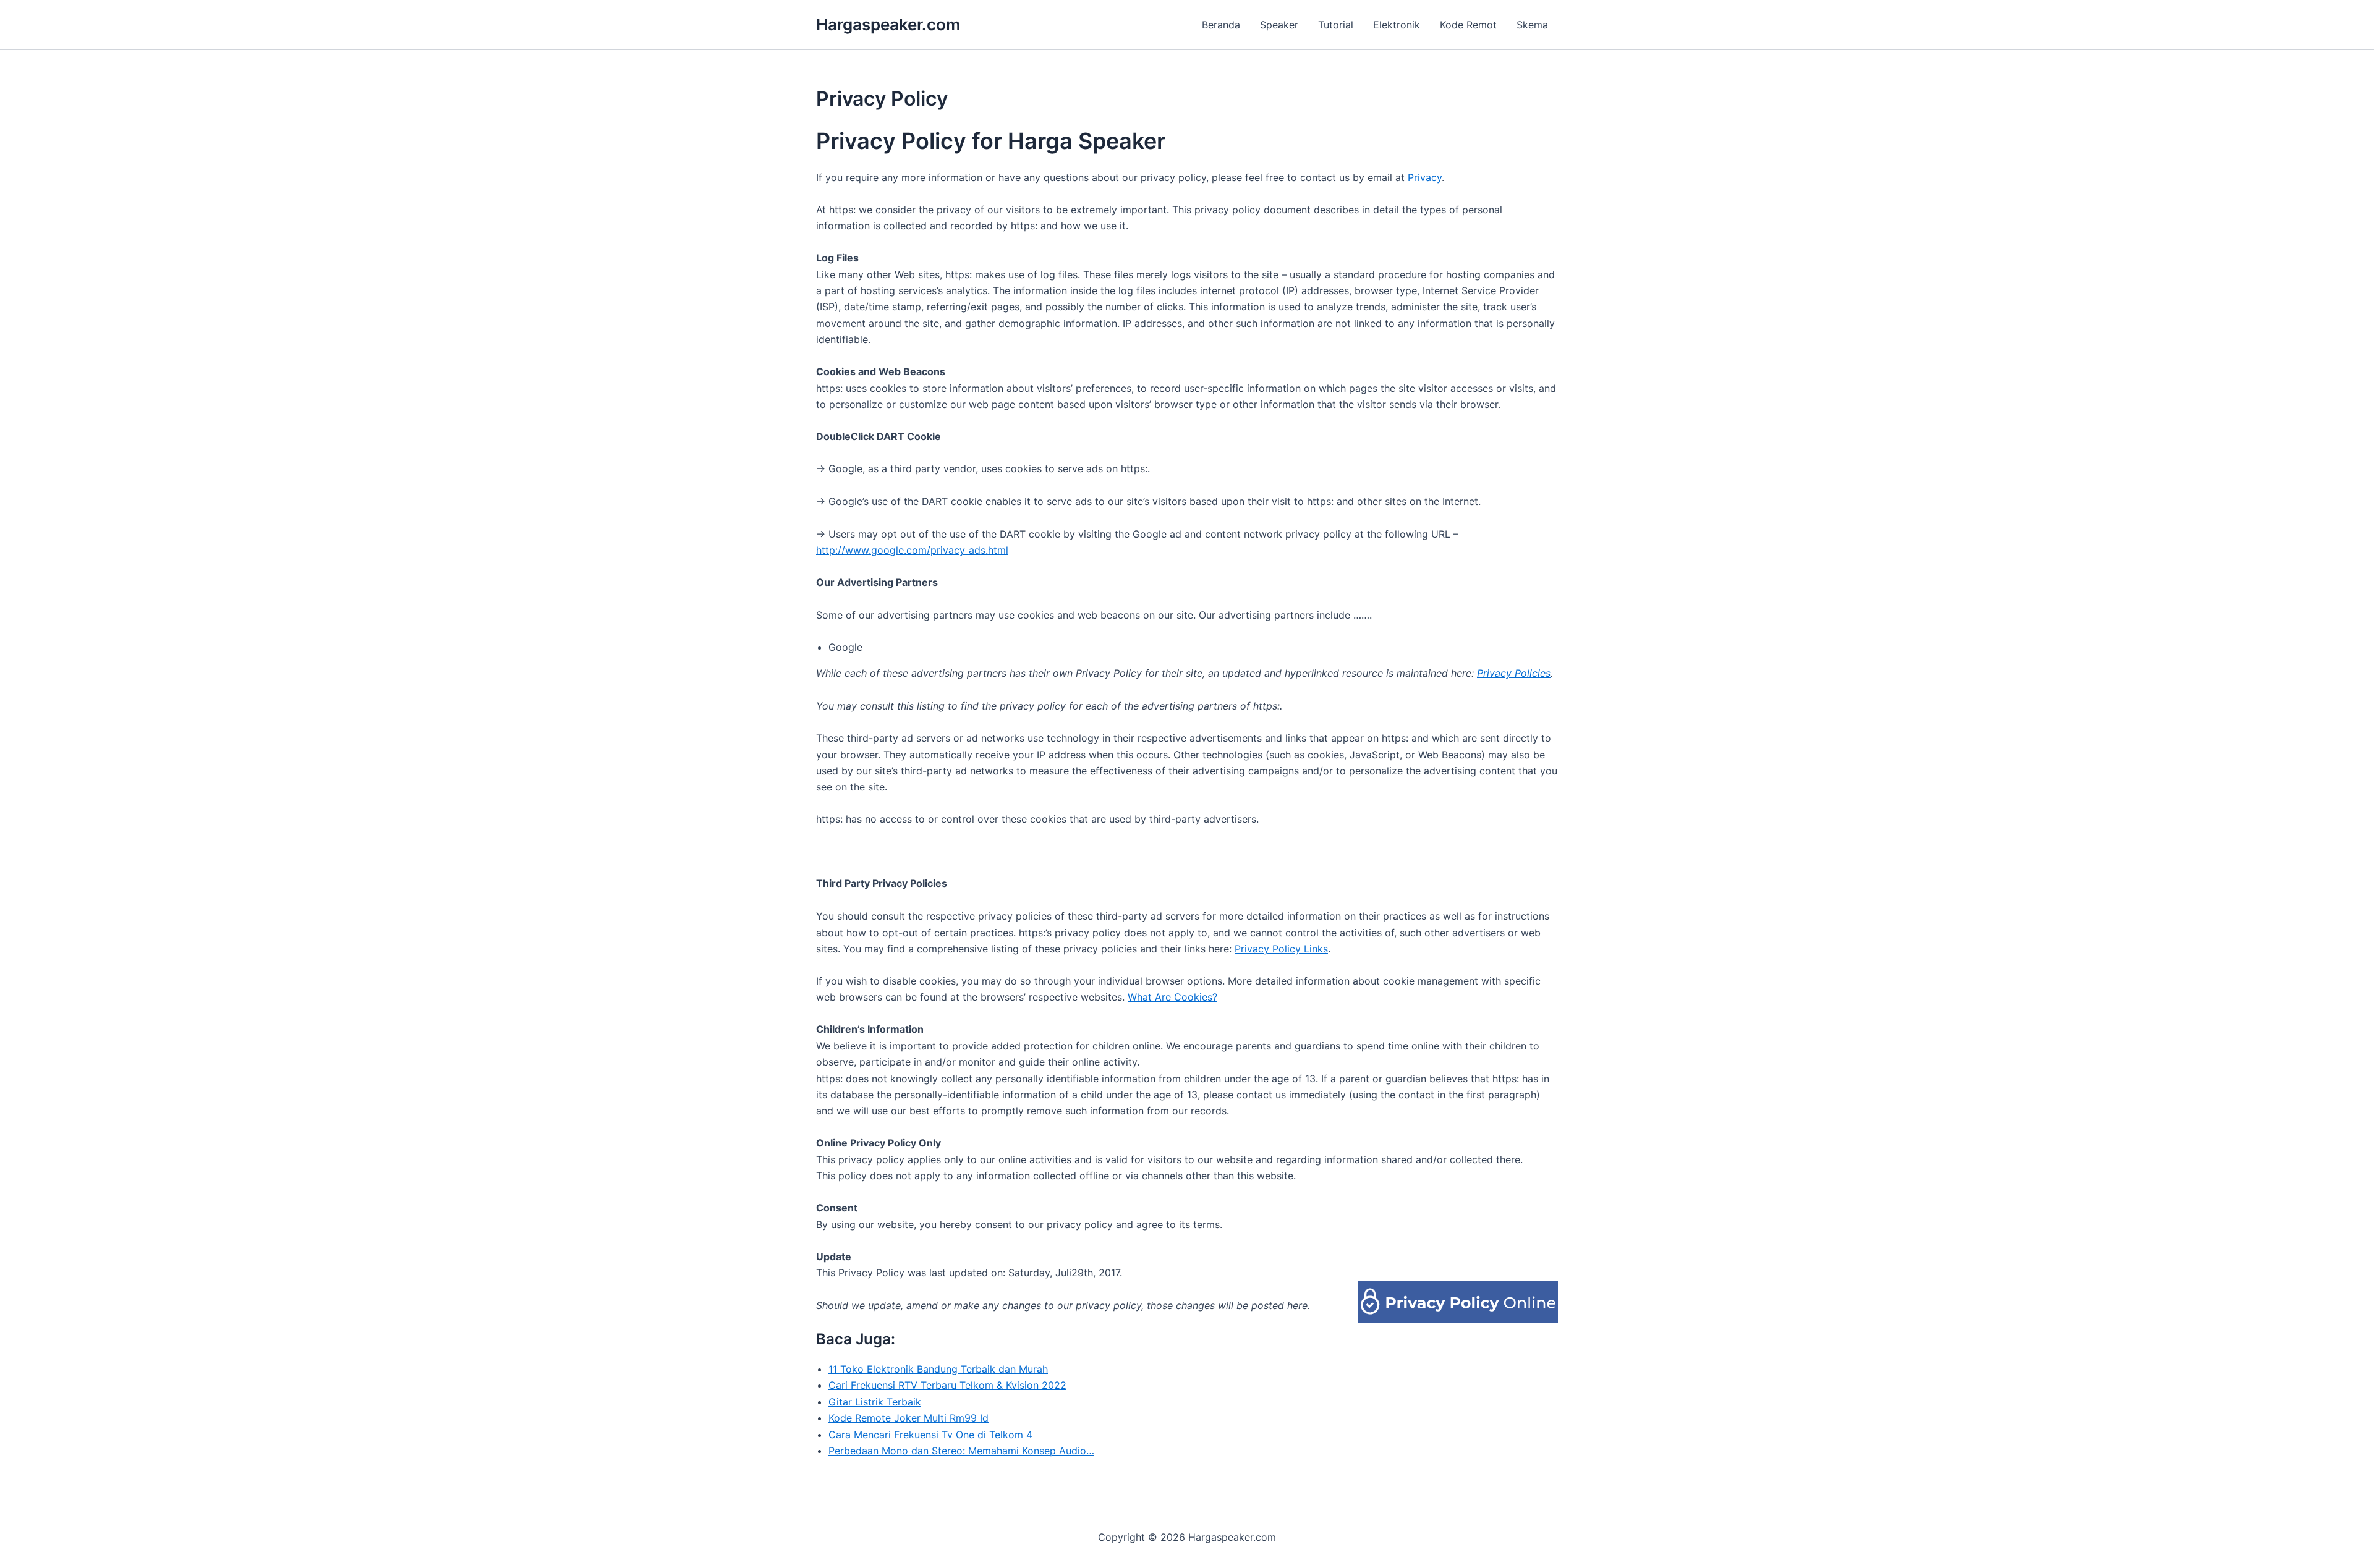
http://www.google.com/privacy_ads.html (912, 550)
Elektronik (1397, 25)
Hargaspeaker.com (888, 24)
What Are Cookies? (1172, 997)
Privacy (1425, 177)
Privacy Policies (1514, 673)
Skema (1532, 25)
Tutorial (1336, 25)
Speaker (1279, 25)
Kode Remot (1468, 25)
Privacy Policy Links (1281, 949)
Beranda (1221, 25)
